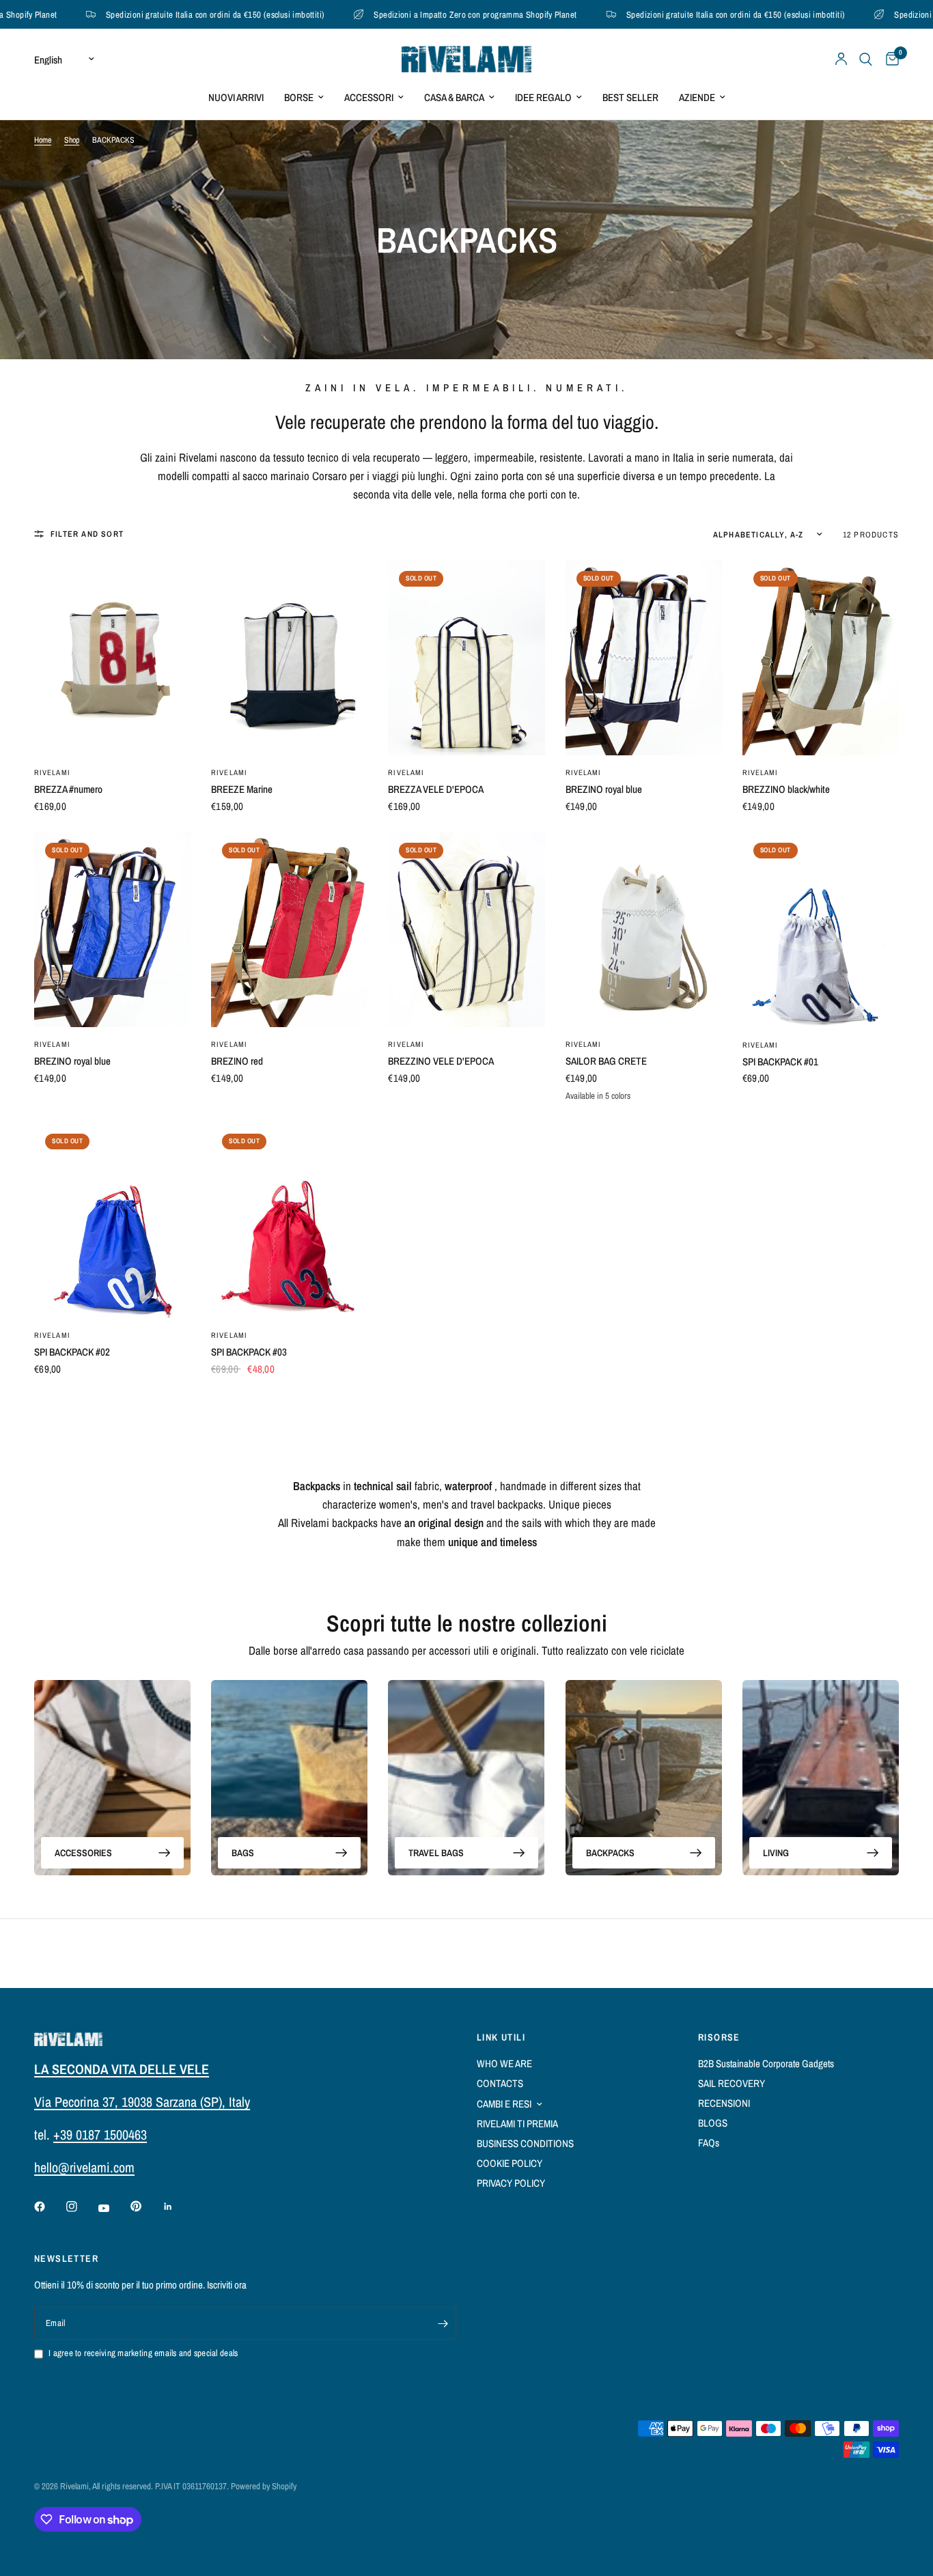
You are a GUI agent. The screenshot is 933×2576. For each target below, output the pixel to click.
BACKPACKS (610, 1853)
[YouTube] (113, 2208)
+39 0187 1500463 (100, 2134)
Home (43, 140)
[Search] (866, 59)
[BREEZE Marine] (289, 658)
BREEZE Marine (242, 789)
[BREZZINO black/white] (821, 658)
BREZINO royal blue (604, 789)
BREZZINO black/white (786, 789)
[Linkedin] (178, 2207)
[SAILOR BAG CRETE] (644, 929)
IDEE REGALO (543, 97)
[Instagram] (81, 2207)
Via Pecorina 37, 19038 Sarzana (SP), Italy (142, 2102)
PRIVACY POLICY (511, 2183)
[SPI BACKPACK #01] (821, 930)
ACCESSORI (369, 97)
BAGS (243, 1853)
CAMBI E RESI (504, 2104)
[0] (889, 59)
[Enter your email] (443, 2323)
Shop (72, 140)
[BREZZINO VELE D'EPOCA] (466, 929)
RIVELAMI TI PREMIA (517, 2124)
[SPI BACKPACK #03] (289, 1221)
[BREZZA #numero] (112, 658)
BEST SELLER (630, 97)
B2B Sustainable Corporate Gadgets (766, 2063)
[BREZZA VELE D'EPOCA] (466, 658)
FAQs (709, 2143)
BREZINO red (237, 1061)
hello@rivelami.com (84, 2167)
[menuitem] (236, 98)
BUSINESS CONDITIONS (525, 2143)
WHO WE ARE (504, 2063)
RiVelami (52, 772)
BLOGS (713, 2123)
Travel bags (436, 1853)
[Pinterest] (145, 2206)
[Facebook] (49, 2207)
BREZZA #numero (68, 789)
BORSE (299, 97)
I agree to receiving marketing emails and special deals (143, 2353)
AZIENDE (697, 97)
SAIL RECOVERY (732, 2083)
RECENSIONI (724, 2103)
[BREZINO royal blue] (644, 658)
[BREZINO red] (289, 929)
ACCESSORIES (83, 1853)
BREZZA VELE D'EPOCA (436, 789)
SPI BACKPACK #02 (72, 1352)
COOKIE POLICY (510, 2163)
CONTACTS (500, 2083)
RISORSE (719, 2037)
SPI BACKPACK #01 (780, 1062)
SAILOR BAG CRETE (606, 1061)
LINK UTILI (501, 2037)
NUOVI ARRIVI (236, 97)
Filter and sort (87, 534)
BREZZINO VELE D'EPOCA (441, 1061)
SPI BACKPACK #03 (249, 1352)
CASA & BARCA (454, 97)
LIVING (776, 1853)
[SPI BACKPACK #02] (112, 1221)
